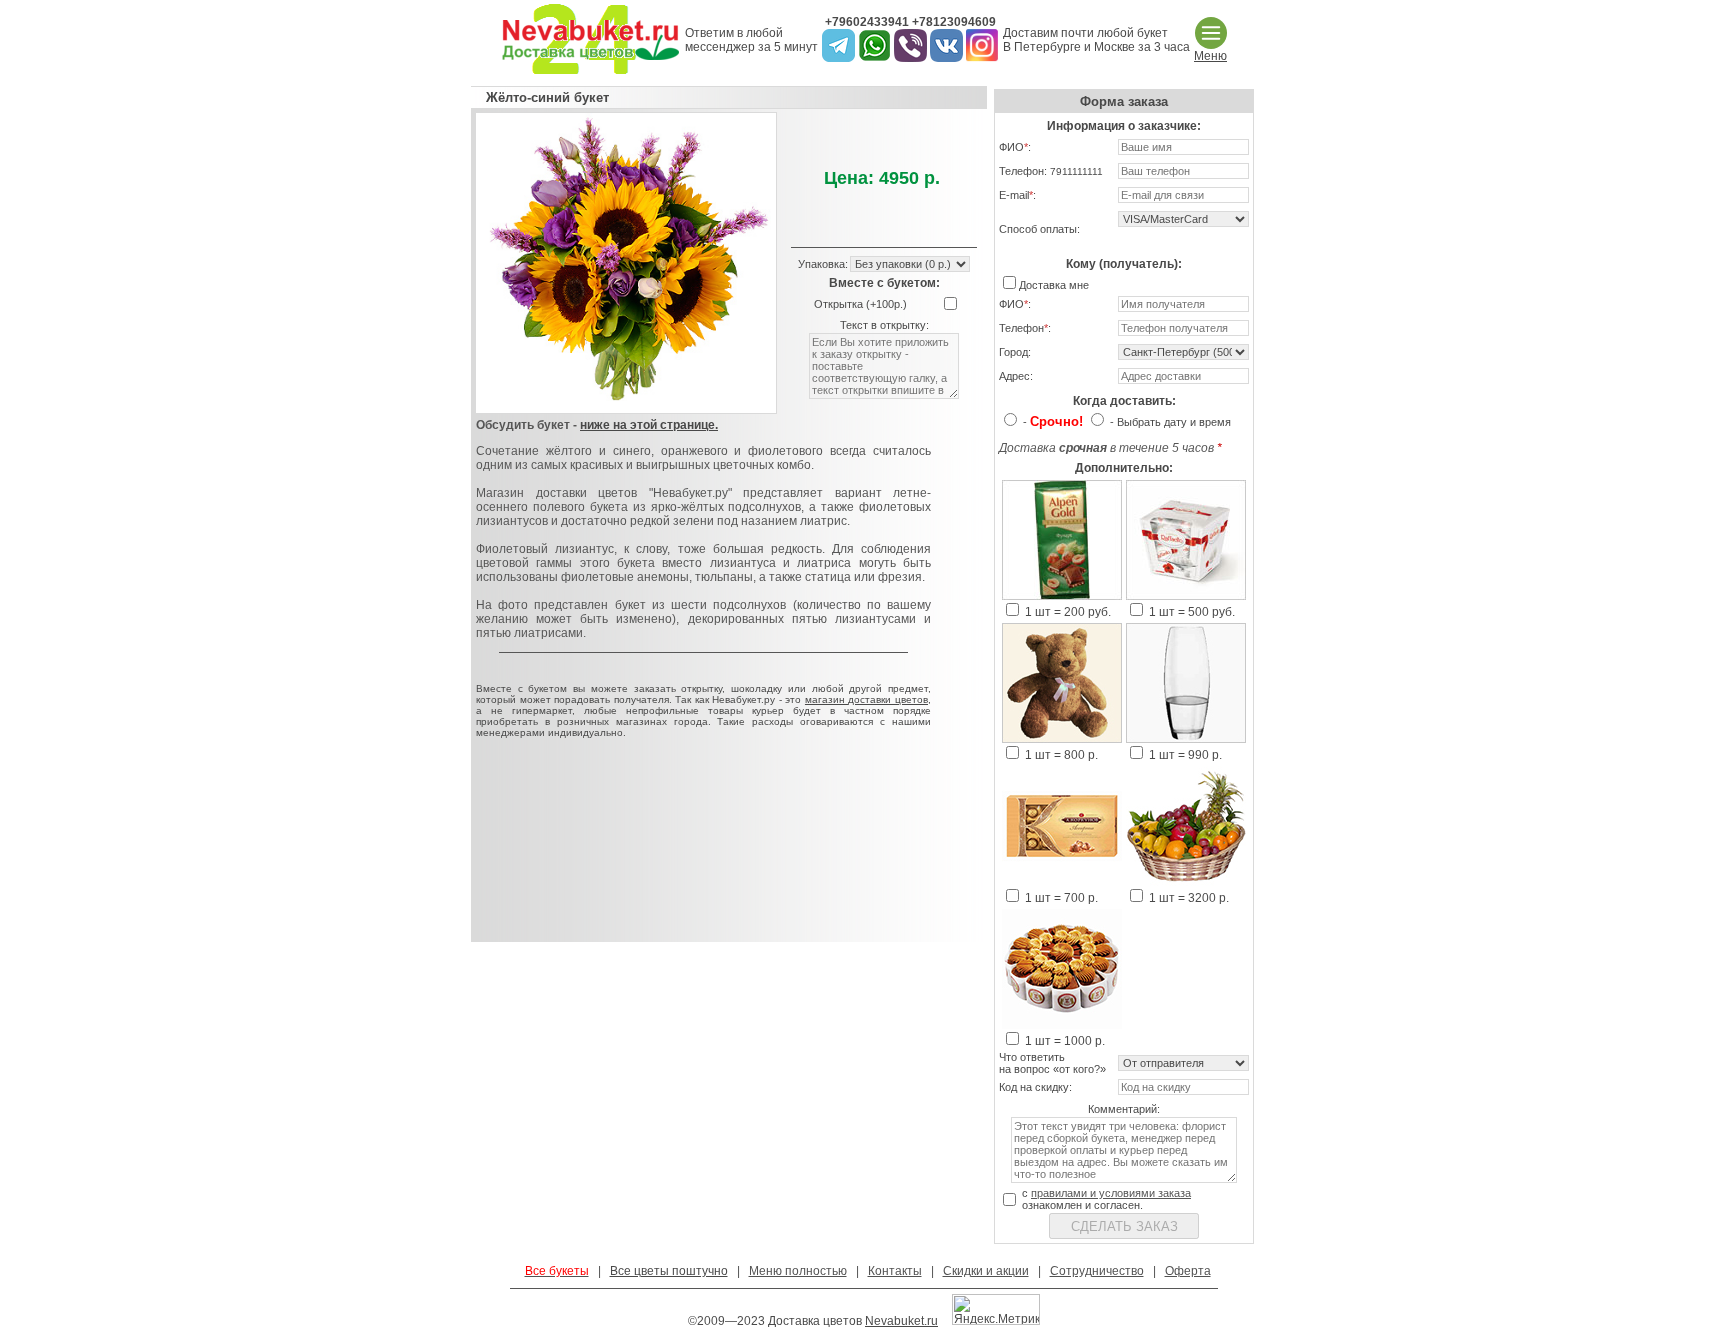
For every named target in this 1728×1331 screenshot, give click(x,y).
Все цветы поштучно (669, 1271)
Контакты (895, 1271)
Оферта (1188, 1271)
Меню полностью (798, 1271)
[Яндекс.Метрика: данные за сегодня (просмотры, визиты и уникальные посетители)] (996, 1309)
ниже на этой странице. (649, 425)
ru (932, 1321)
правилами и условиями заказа (1111, 1193)
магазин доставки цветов (866, 699)
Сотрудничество (1097, 1271)
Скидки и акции (986, 1271)
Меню (1210, 56)
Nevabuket (894, 1321)
